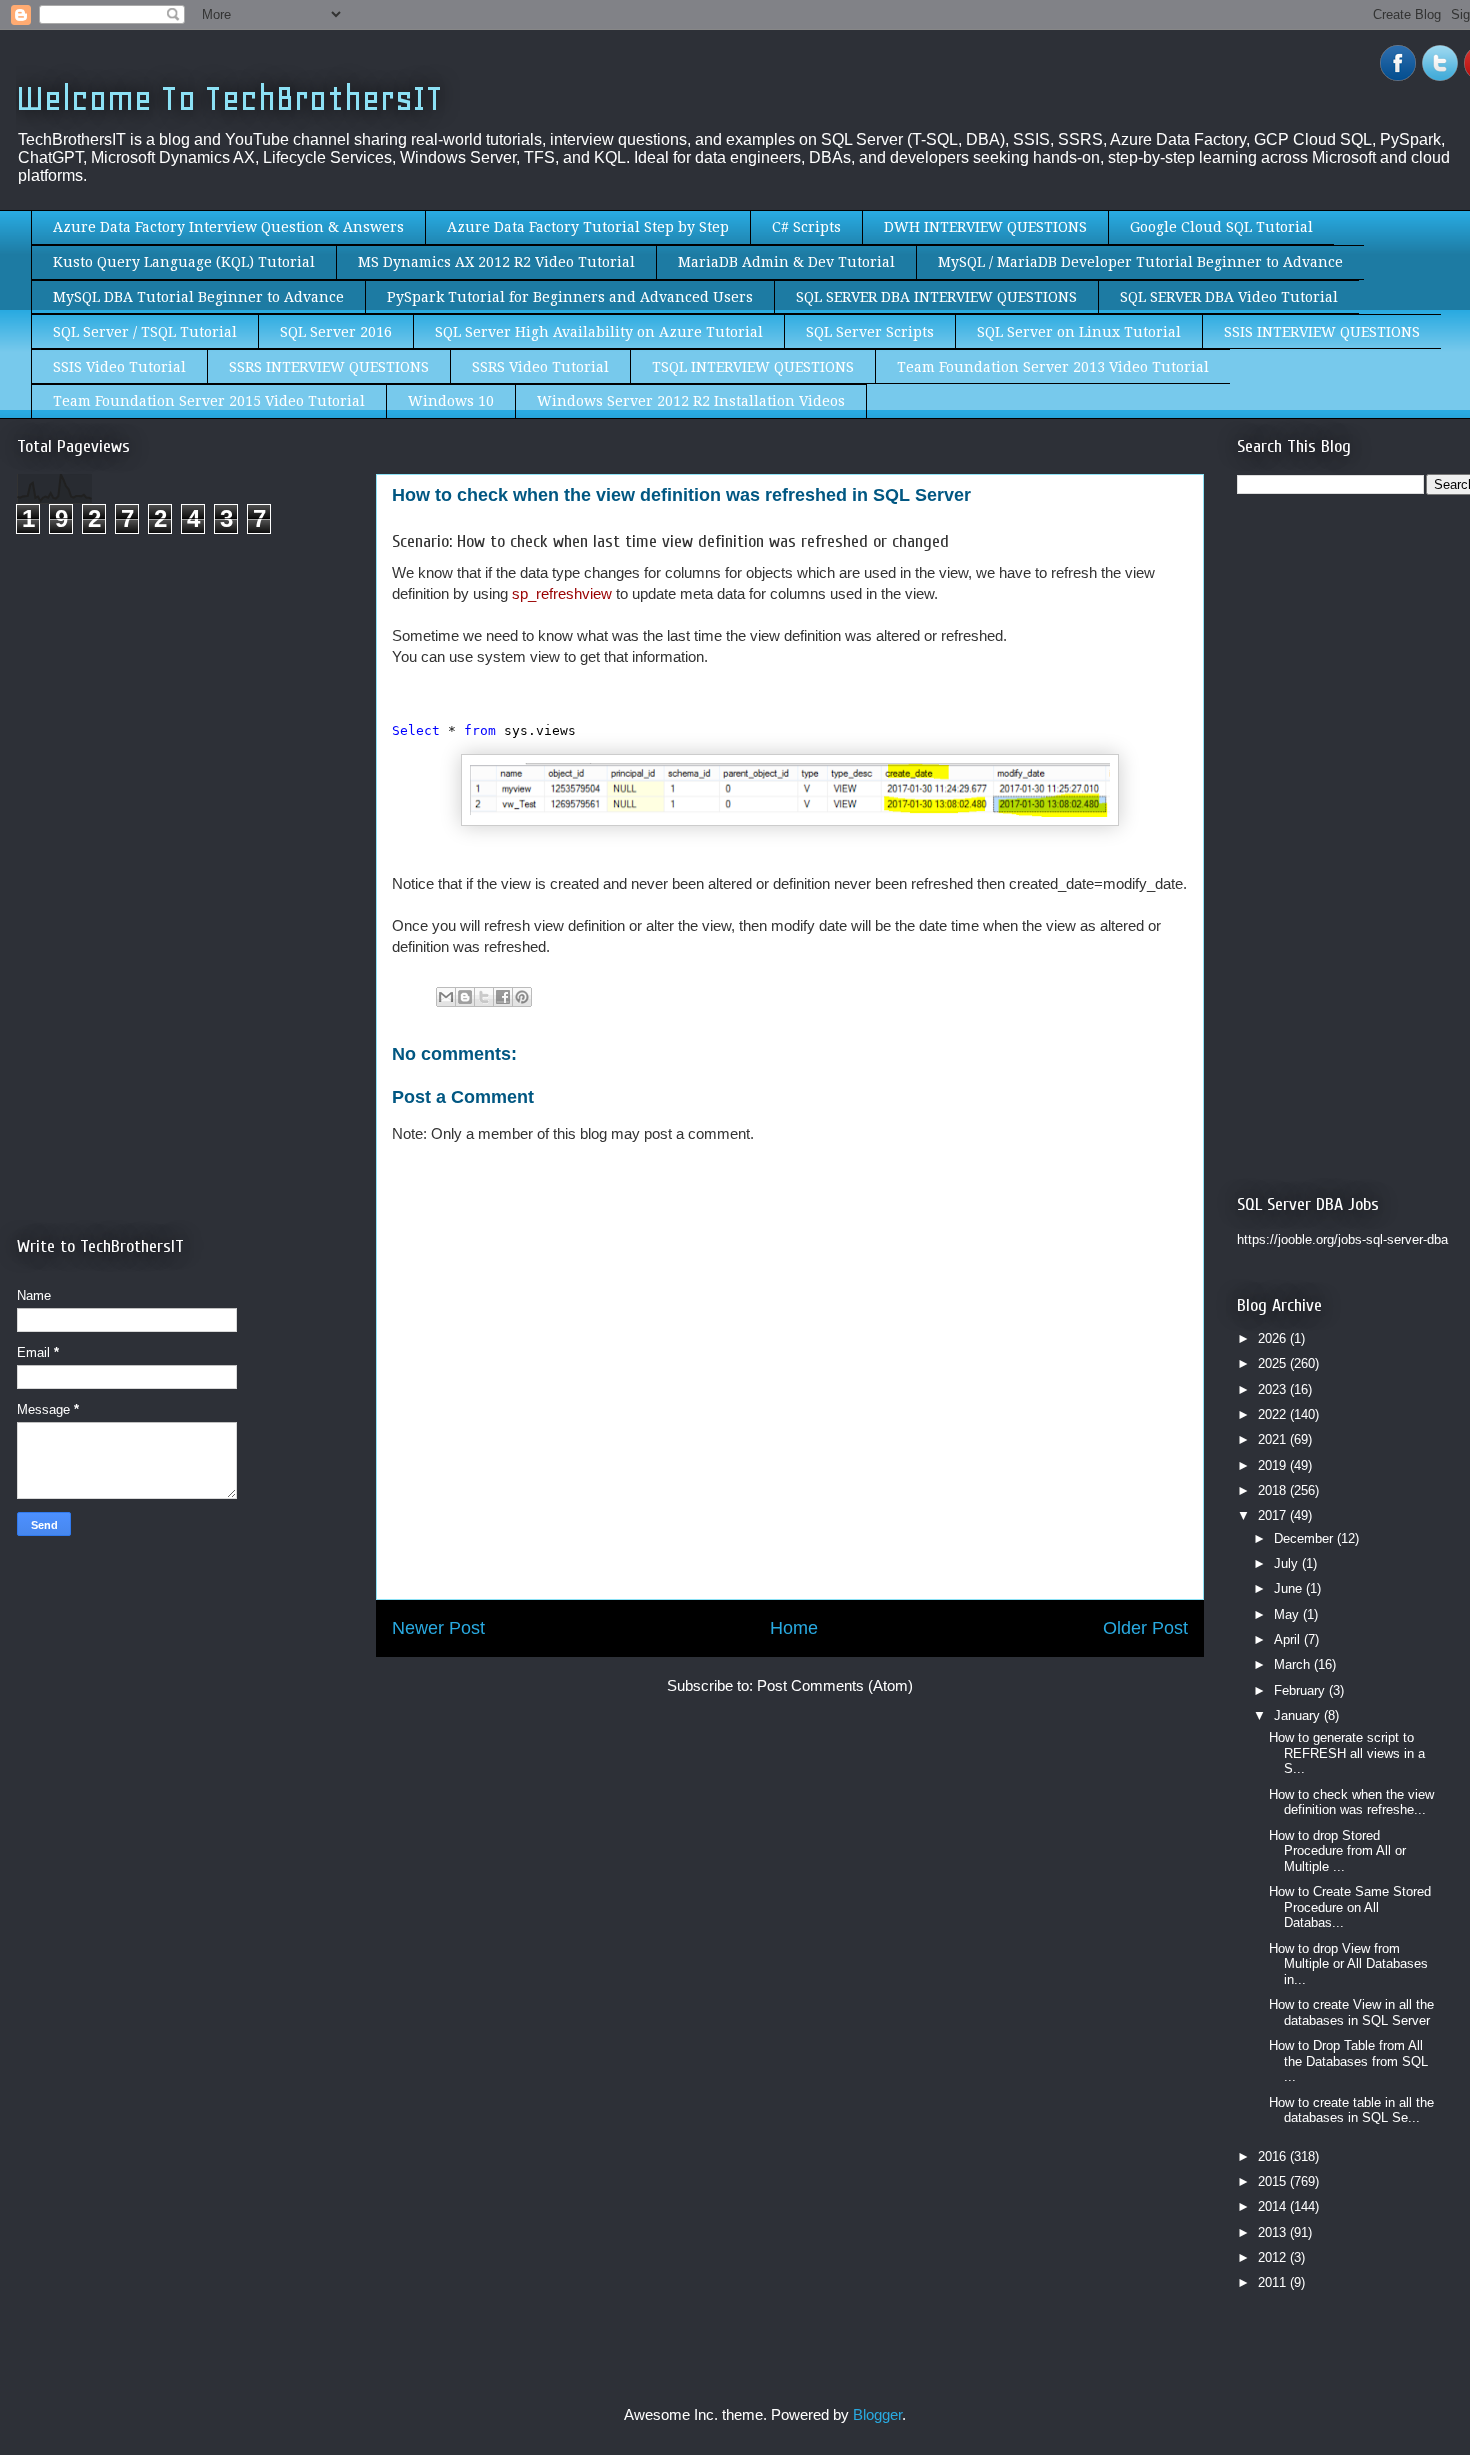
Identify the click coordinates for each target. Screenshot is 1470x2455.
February (1301, 1690)
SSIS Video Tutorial (119, 367)
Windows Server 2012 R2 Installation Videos (691, 401)
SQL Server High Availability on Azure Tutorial (599, 332)
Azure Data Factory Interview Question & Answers (228, 227)
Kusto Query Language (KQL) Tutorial (184, 262)
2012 (1274, 2257)
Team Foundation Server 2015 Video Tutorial (209, 401)
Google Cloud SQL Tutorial (1221, 227)
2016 (1274, 2156)
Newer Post (438, 1628)
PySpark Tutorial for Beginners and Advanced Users (570, 297)
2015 (1274, 2181)
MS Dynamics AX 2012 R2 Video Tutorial (496, 262)
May (1288, 1614)
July (1288, 1563)
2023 (1274, 1389)
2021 (1274, 1439)
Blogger (877, 2414)
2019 (1274, 1465)
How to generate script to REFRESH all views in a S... (1347, 1753)
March (1294, 1664)
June (1290, 1588)
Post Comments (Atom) (835, 1685)
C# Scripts (806, 227)
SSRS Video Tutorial (540, 367)
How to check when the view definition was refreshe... (1351, 1802)
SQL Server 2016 (336, 332)
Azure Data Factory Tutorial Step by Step (588, 227)
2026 (1274, 1338)
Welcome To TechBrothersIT (229, 98)
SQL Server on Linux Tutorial (1079, 332)
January (1299, 1715)
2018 (1274, 1490)
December (1305, 1538)
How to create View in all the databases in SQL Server (1351, 2012)
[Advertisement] (185, 718)
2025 (1274, 1363)
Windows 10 (451, 401)
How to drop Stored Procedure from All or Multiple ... (1337, 1851)
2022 (1274, 1414)
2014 (1274, 2206)
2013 (1274, 2232)
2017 (1274, 1515)
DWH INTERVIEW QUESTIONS (985, 227)
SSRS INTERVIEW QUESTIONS (329, 367)
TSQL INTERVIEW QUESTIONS (753, 367)
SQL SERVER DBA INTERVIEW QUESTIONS (936, 297)
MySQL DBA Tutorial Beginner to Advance (198, 297)
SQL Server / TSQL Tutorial (145, 332)
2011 (1274, 2282)
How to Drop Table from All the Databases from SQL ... (1348, 2061)
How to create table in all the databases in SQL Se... (1351, 2110)
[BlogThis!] (465, 997)
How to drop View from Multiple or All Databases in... (1348, 1964)
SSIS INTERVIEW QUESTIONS (1322, 332)
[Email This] (446, 997)
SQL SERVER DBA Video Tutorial (1229, 297)
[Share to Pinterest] (522, 997)
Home (794, 1628)
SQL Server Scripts (870, 332)
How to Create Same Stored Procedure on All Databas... (1350, 1907)
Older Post (1145, 1628)
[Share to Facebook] (503, 997)
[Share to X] (484, 997)
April (1289, 1639)
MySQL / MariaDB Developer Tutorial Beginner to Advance (1140, 262)
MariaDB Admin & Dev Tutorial (786, 262)
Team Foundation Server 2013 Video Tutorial (1053, 367)
